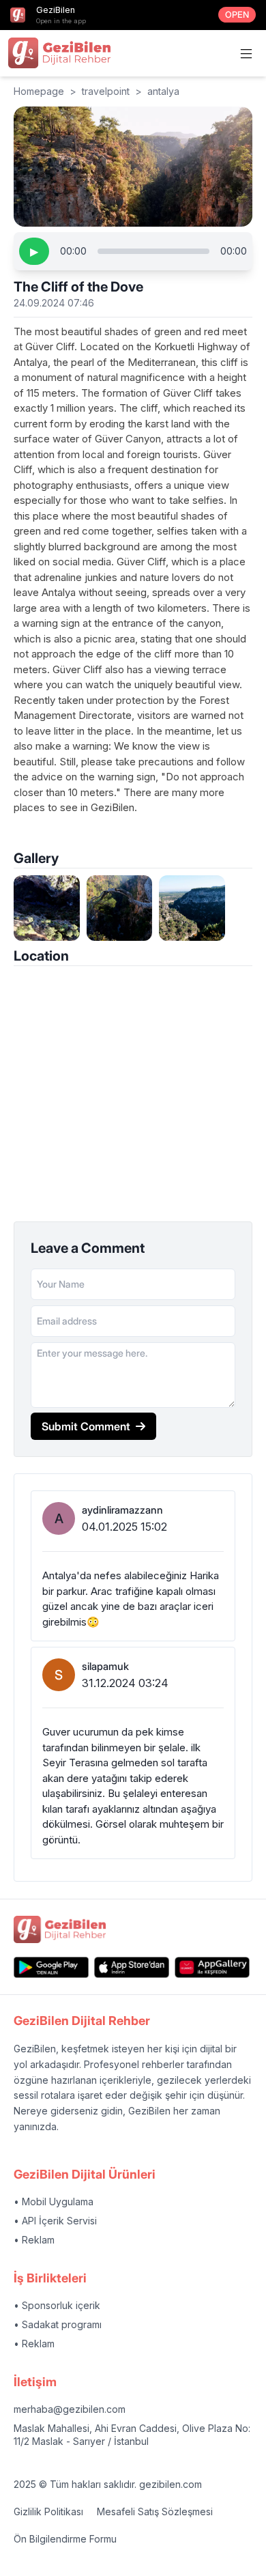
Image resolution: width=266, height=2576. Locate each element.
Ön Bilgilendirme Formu (65, 2539)
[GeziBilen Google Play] (51, 1967)
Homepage (39, 91)
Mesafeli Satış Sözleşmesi (155, 2511)
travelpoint (106, 91)
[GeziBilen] (59, 53)
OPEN (237, 15)
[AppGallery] (212, 1967)
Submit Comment (86, 1426)
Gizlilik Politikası (48, 2511)
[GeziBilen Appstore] (132, 1967)
